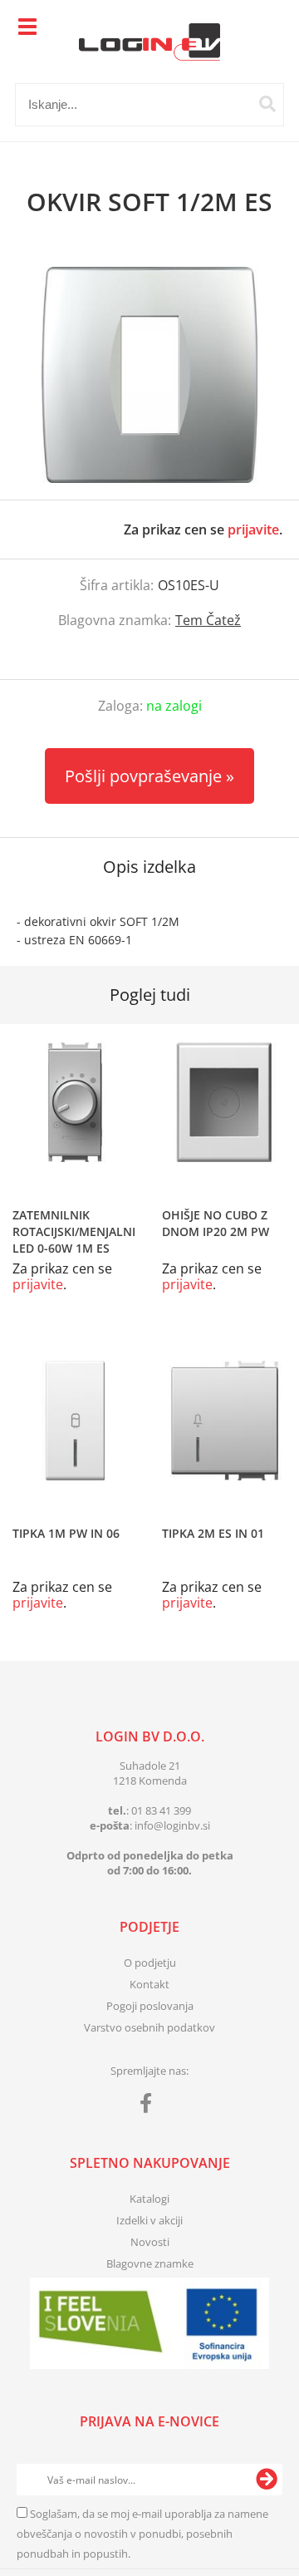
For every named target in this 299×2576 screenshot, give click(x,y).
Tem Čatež (208, 620)
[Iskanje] (267, 104)
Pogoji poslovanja (150, 2006)
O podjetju (150, 1963)
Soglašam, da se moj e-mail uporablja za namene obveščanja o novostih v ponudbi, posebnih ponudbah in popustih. (142, 2534)
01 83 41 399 (161, 1810)
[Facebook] (150, 2106)
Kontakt (149, 1984)
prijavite (253, 529)
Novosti (150, 2242)
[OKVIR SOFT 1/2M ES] (149, 375)
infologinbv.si (172, 1825)
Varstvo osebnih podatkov (149, 2027)
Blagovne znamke (150, 2263)
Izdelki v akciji (149, 2220)
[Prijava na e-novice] (267, 2480)
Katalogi (149, 2199)
